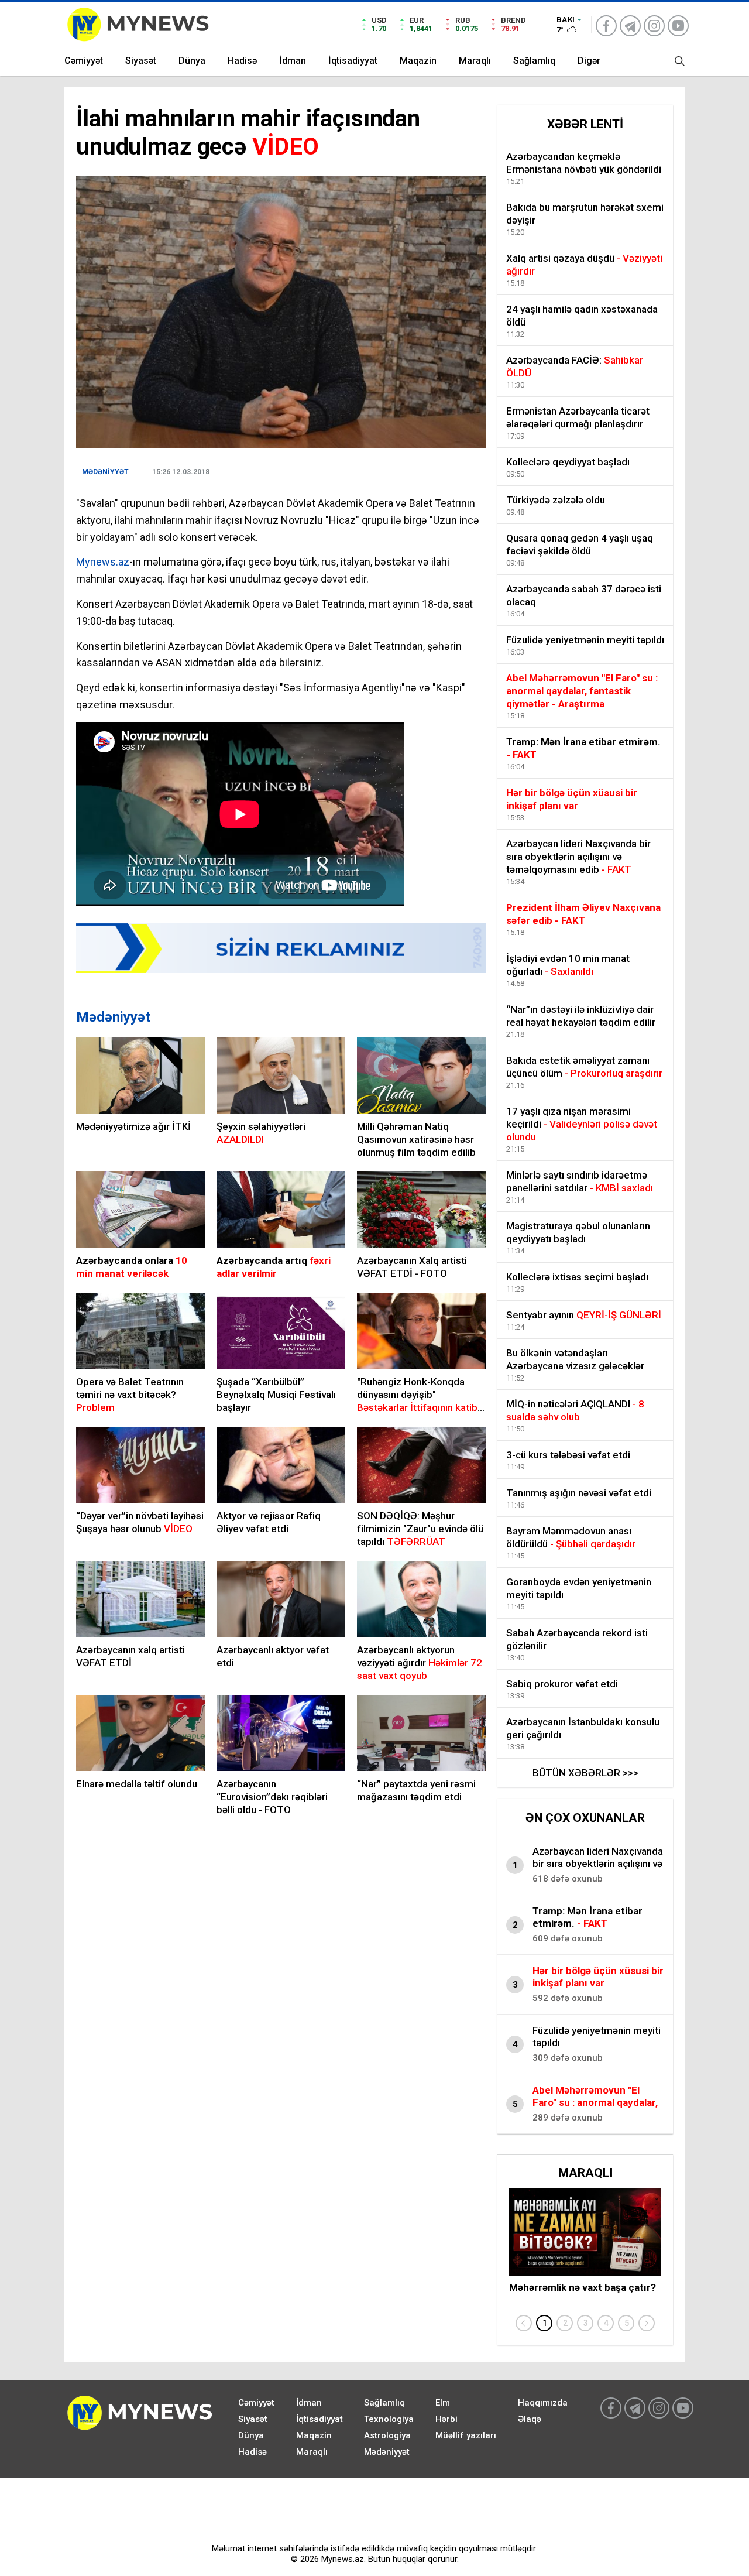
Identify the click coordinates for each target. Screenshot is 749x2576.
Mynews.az (103, 562)
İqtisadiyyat (353, 61)
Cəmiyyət (84, 61)
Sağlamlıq (534, 61)
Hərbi (446, 2419)
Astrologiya (387, 2435)
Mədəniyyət (113, 1017)
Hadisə (242, 61)
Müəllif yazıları (466, 2435)
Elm (443, 2403)
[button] (544, 2323)
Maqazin (418, 61)
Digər (589, 61)
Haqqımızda (543, 2403)
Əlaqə (530, 2419)
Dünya (192, 61)
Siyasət (141, 61)
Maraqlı (475, 61)
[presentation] (524, 2323)
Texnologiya (389, 2419)
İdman (293, 61)
